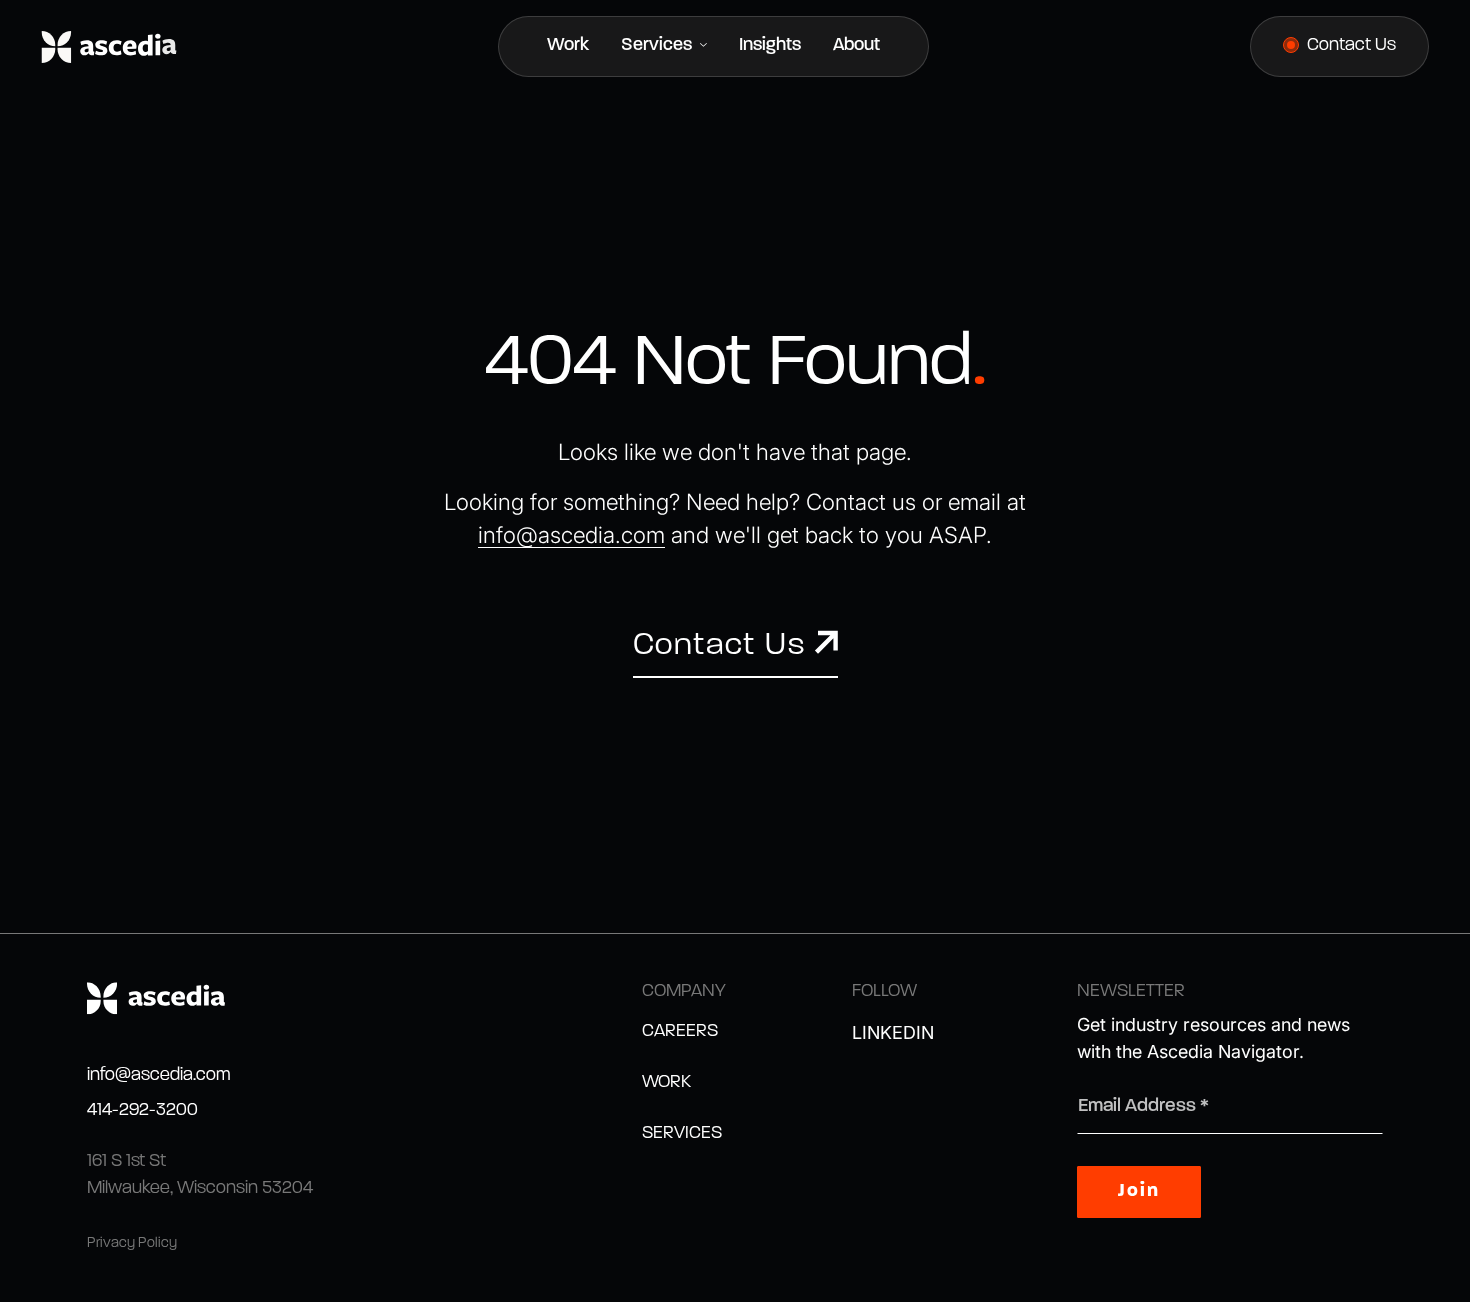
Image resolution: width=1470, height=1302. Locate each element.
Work (568, 46)
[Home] (109, 47)
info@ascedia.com (159, 1076)
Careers (680, 1032)
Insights (770, 46)
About (856, 46)
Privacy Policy (132, 1243)
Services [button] (658, 46)
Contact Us (1351, 46)
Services (682, 1134)
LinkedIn (893, 1032)
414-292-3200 (142, 1111)
